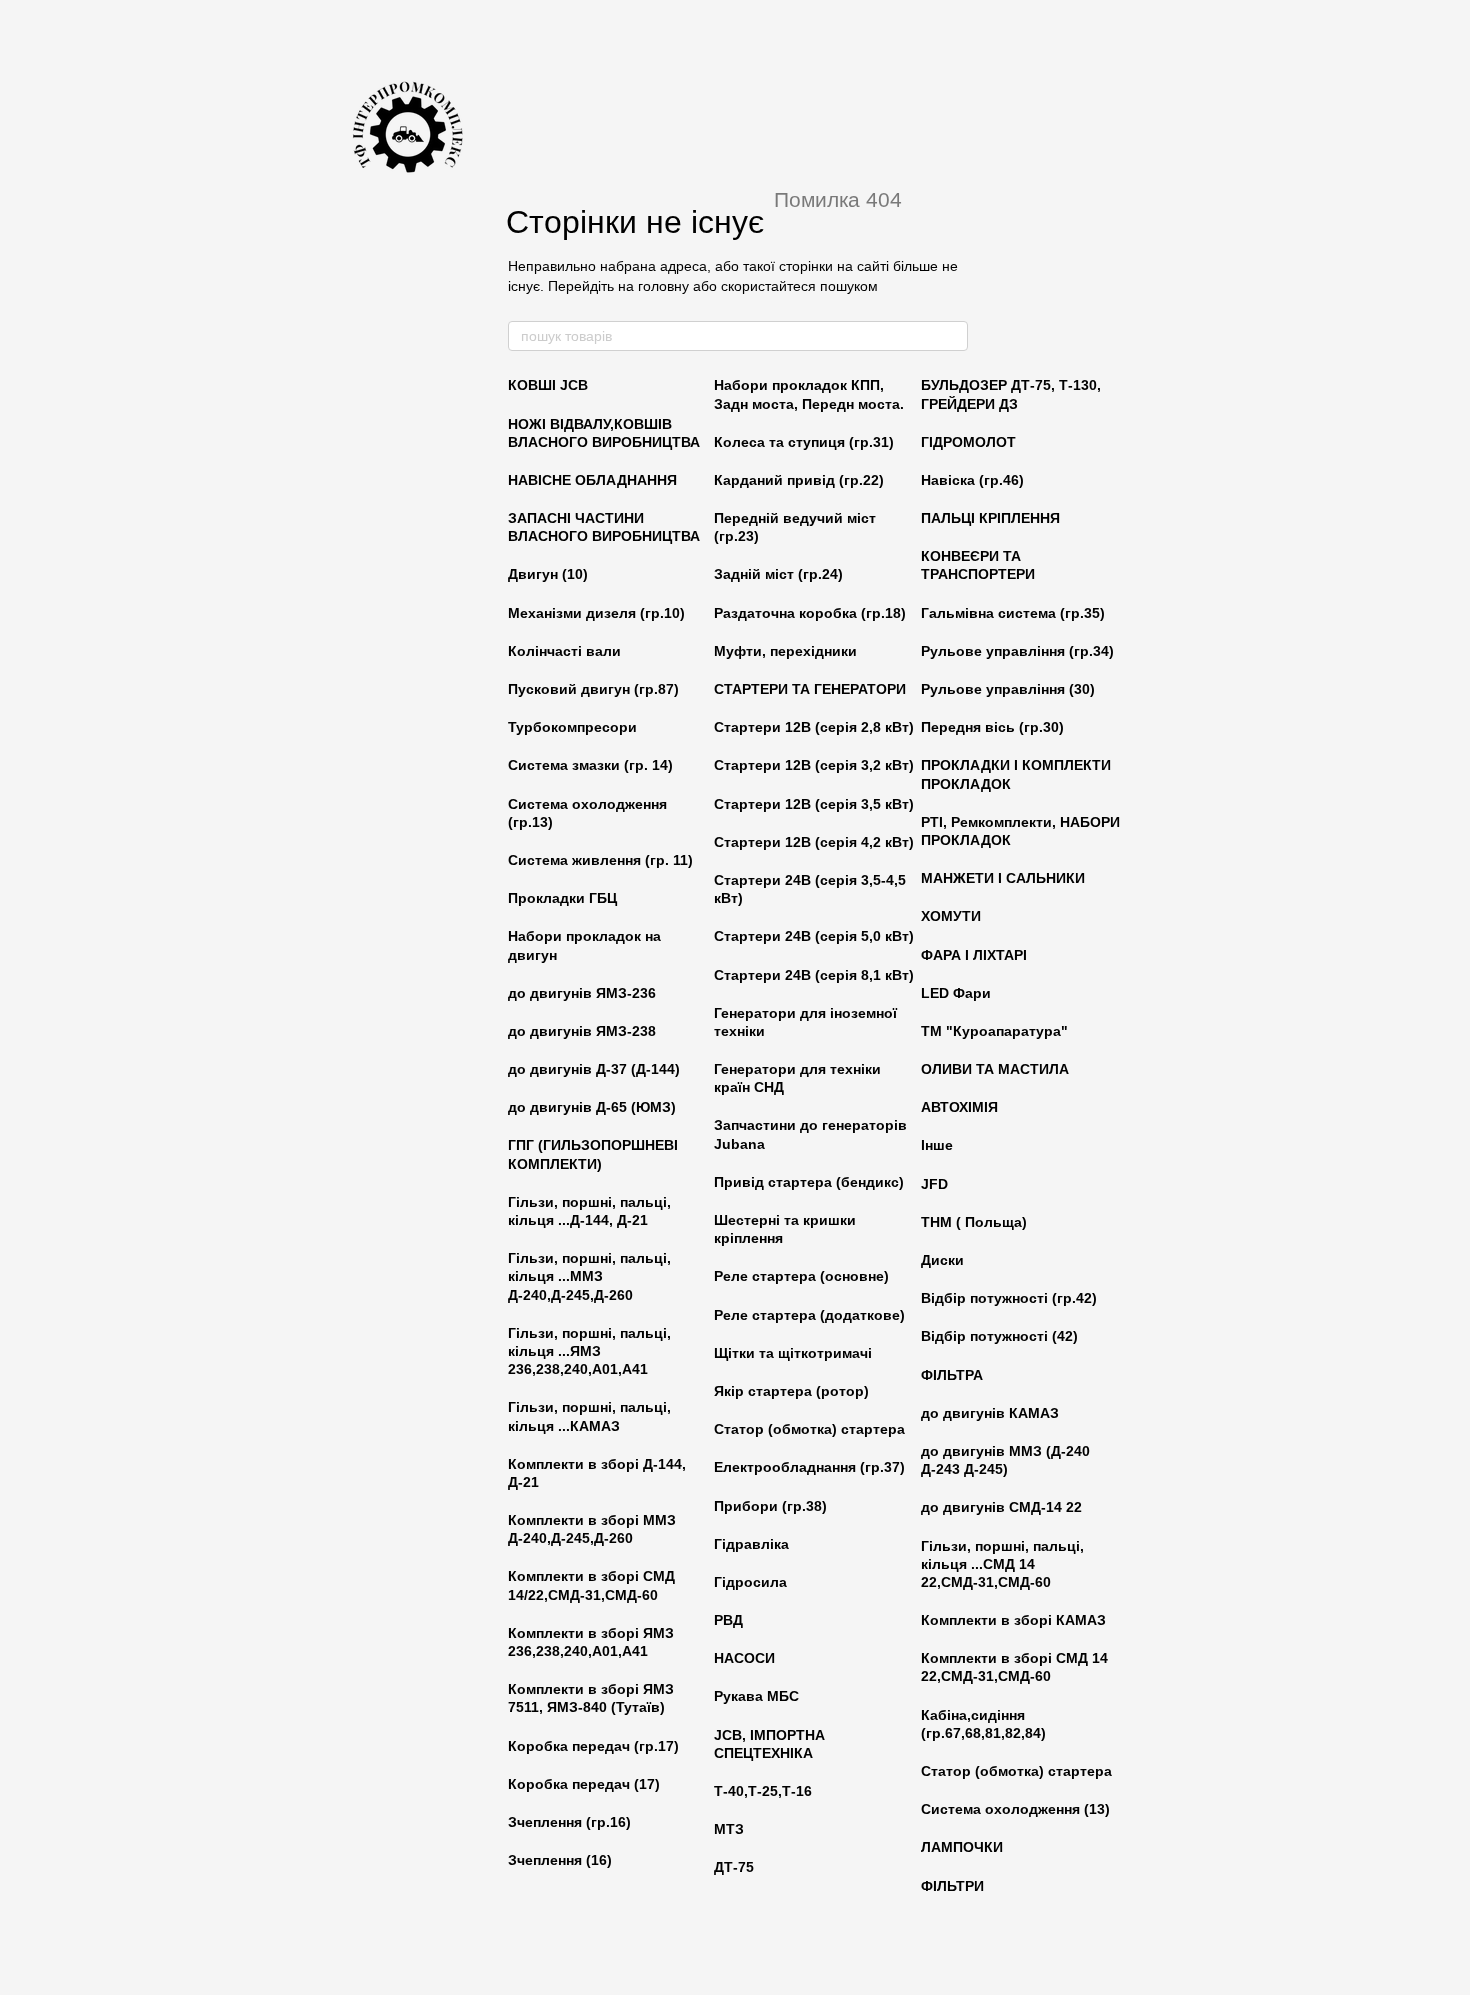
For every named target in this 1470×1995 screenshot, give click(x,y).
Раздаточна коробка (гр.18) (810, 613)
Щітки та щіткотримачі (793, 1353)
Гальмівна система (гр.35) (1013, 613)
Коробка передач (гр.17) (593, 1746)
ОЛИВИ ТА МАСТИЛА (995, 1069)
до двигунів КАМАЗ (990, 1413)
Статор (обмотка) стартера (809, 1429)
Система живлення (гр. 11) (600, 860)
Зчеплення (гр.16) (569, 1822)
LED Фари (956, 993)
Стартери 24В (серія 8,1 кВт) (814, 975)
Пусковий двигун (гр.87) (593, 689)
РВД (728, 1620)
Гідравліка (751, 1544)
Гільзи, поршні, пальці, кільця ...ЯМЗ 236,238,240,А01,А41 (589, 1351)
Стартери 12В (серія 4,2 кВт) (814, 842)
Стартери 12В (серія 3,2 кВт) (814, 765)
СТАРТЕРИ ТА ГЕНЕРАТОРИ (810, 689)
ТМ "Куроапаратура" (994, 1031)
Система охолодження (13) (1015, 1809)
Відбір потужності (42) (999, 1336)
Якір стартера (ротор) (791, 1391)
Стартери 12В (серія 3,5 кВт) (814, 804)
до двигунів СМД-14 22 (1001, 1507)
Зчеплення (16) (560, 1860)
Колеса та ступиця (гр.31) (804, 442)
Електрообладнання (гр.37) (809, 1467)
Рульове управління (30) (1008, 689)
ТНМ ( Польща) (974, 1222)
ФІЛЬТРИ (952, 1886)
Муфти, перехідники (785, 651)
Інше (937, 1145)
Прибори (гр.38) (770, 1506)
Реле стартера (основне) (801, 1276)
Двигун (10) (548, 574)
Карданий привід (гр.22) (799, 480)
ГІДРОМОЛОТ (968, 442)
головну (663, 286)
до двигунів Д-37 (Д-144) (594, 1069)
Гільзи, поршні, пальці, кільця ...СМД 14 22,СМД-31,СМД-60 (1002, 1564)
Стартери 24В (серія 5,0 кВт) (814, 936)
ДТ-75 (734, 1867)
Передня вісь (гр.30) (992, 727)
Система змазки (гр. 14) (590, 765)
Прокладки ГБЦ (562, 898)
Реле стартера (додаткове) (809, 1315)
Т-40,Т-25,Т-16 (763, 1791)
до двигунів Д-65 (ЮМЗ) (592, 1107)
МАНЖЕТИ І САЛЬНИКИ (1003, 878)
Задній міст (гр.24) (778, 574)
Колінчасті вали (564, 651)
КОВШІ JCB (548, 385)
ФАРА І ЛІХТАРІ (974, 955)
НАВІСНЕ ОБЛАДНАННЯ (592, 480)
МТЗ (729, 1829)
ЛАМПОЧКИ (962, 1847)
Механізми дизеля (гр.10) (596, 613)
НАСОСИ (744, 1658)
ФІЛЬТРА (952, 1375)
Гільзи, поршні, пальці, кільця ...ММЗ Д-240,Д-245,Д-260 (589, 1276)
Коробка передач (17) (584, 1784)
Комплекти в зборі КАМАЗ (1013, 1620)
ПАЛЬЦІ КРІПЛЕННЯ (990, 518)
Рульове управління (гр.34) (1017, 651)
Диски (942, 1260)
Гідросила (750, 1582)
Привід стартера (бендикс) (809, 1182)
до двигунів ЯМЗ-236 (582, 993)
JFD (934, 1184)
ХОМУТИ (951, 916)
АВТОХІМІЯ (959, 1107)
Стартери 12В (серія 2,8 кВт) (814, 727)
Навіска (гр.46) (972, 480)
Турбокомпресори (572, 727)
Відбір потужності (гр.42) (1009, 1298)
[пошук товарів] (952, 336)
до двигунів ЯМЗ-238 (582, 1031)
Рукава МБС (756, 1696)
